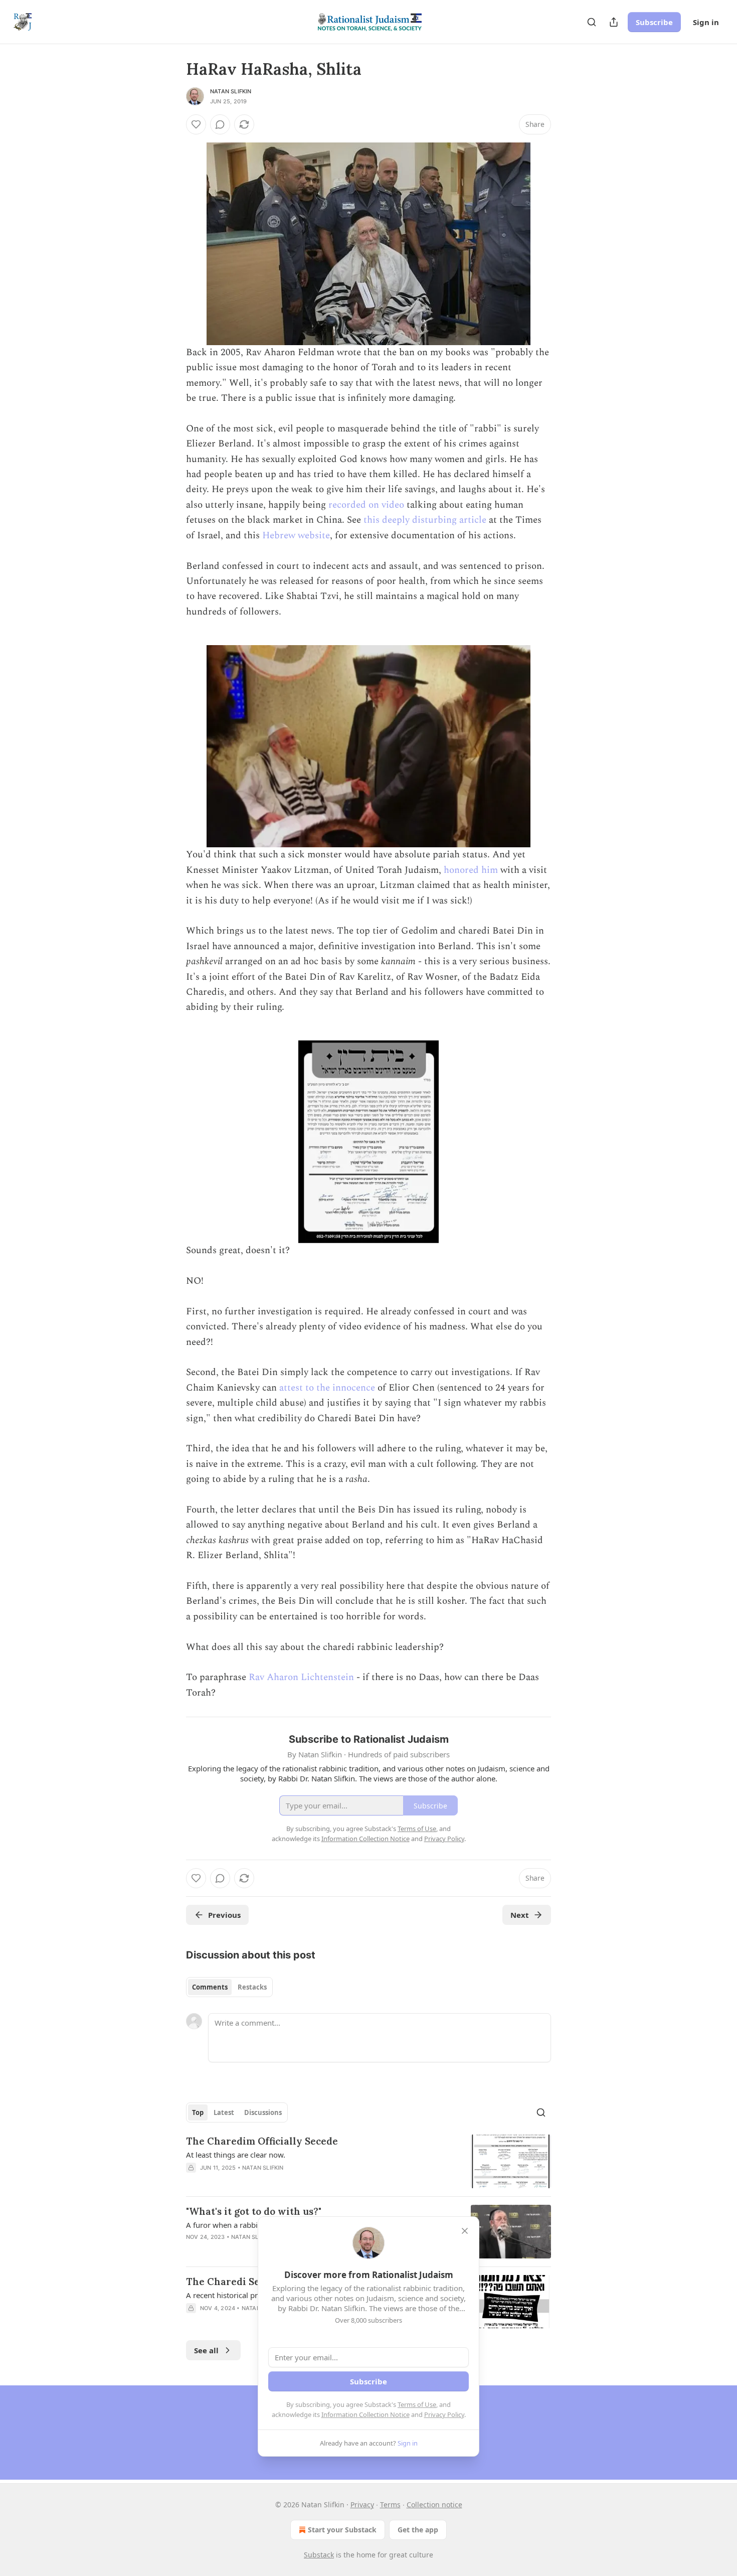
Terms (390, 2505)
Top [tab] (198, 2112)
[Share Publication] (614, 22)
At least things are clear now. (236, 2155)
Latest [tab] (224, 2112)
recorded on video (366, 505)
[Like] (196, 124)
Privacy (362, 2505)
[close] (465, 2231)
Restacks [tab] (252, 1987)
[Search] (592, 22)
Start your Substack (342, 2530)
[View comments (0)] (220, 124)
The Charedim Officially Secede (262, 2141)
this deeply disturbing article (425, 520)
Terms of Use (417, 2404)
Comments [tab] (210, 1987)
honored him (471, 870)
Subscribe (654, 22)
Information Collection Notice (365, 2414)
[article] (368, 2161)
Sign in (706, 22)
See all (206, 2350)
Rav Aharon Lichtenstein (301, 1677)
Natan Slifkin (231, 91)
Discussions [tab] (263, 2112)
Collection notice (434, 2505)
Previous (224, 1915)
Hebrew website (296, 536)
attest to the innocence (327, 1388)
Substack (319, 2555)
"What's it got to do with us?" (254, 2211)
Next (520, 1915)
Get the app (418, 2530)
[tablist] (229, 1987)
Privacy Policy (444, 2414)
